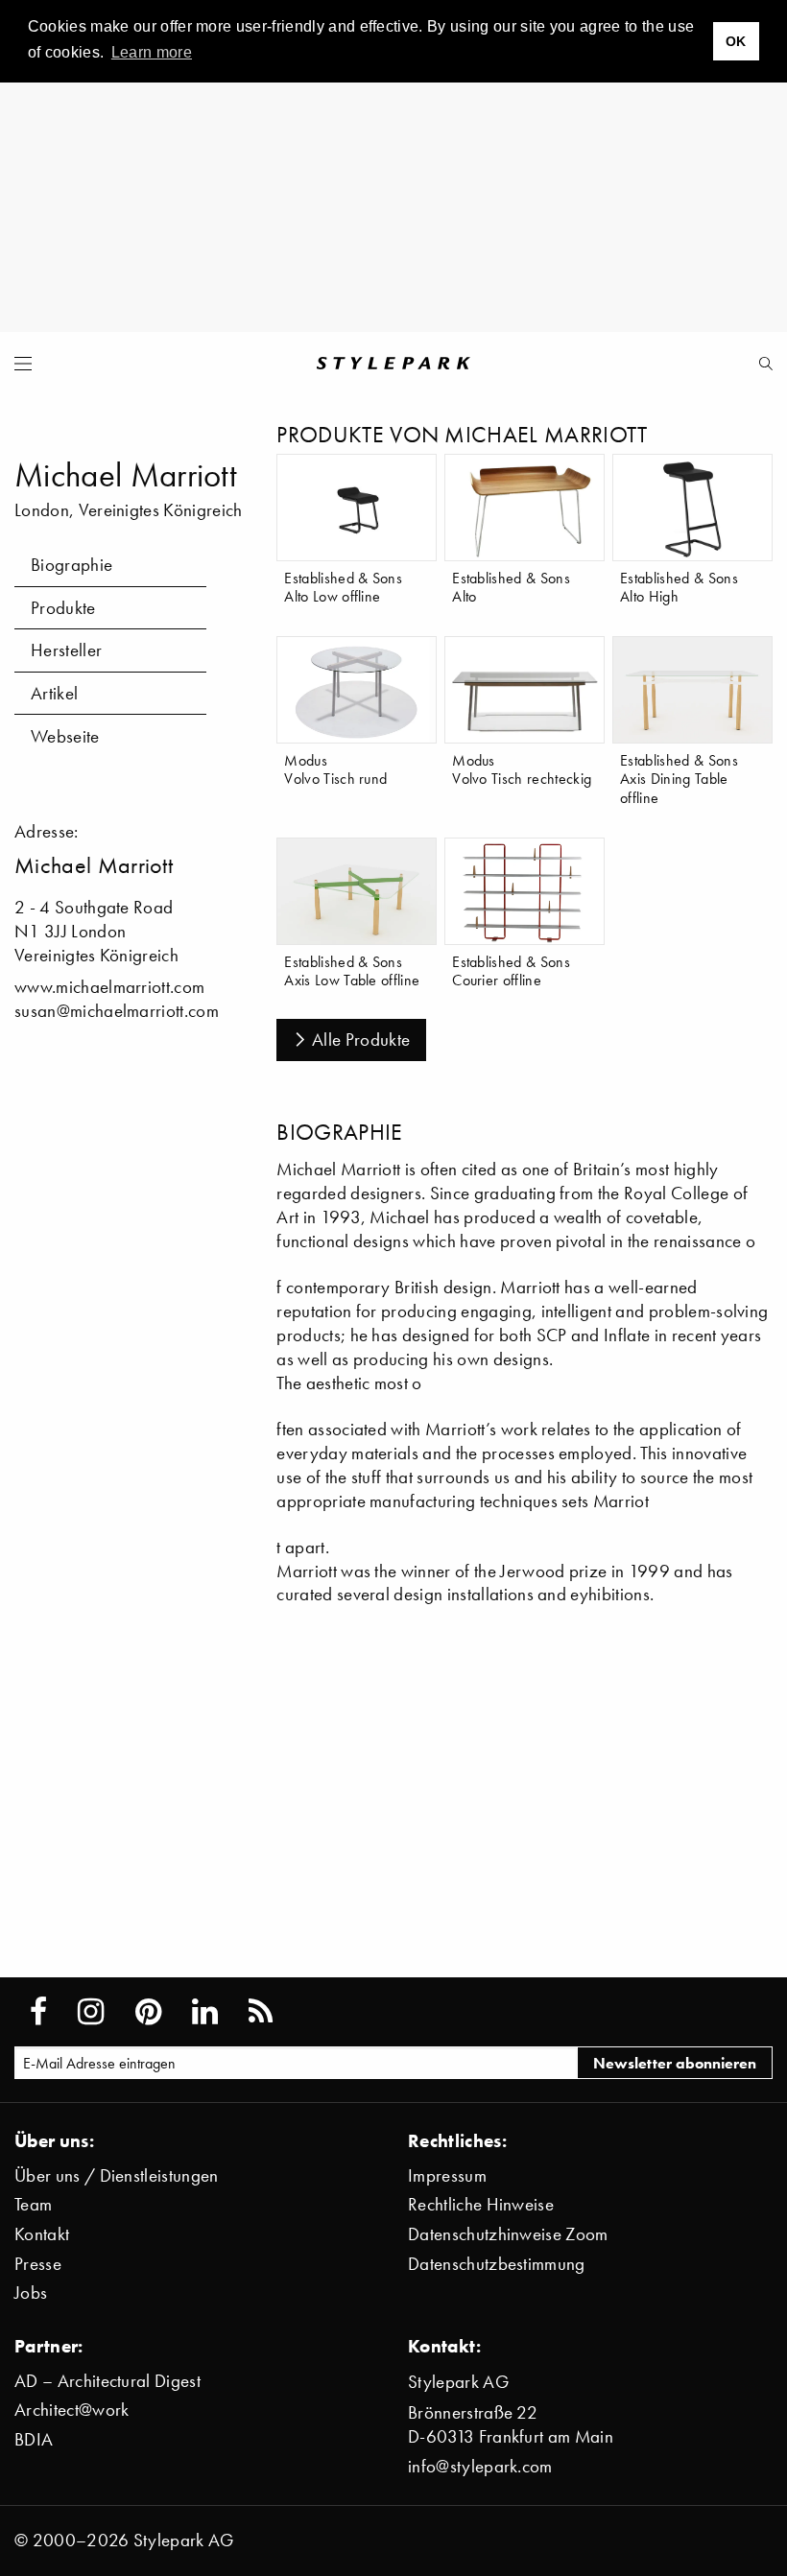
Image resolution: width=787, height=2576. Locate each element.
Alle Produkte (361, 1040)
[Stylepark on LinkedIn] (205, 2012)
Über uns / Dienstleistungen (117, 2175)
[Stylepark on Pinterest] (148, 2012)
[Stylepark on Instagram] (91, 2012)
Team (33, 2204)
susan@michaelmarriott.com (117, 1011)
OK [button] (736, 41)
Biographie (72, 565)
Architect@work (72, 2410)
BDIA (34, 2439)
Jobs (31, 2292)
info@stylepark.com (480, 2466)
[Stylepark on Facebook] (38, 2012)
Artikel (54, 693)
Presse (38, 2264)
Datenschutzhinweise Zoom (508, 2234)
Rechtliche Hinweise (481, 2204)
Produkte (63, 608)
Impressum (447, 2175)
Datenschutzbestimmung (497, 2264)
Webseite (65, 736)
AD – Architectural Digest (107, 2381)
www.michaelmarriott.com (109, 987)
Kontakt (42, 2234)
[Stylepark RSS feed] (261, 2012)
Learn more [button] (152, 52)
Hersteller (66, 650)
